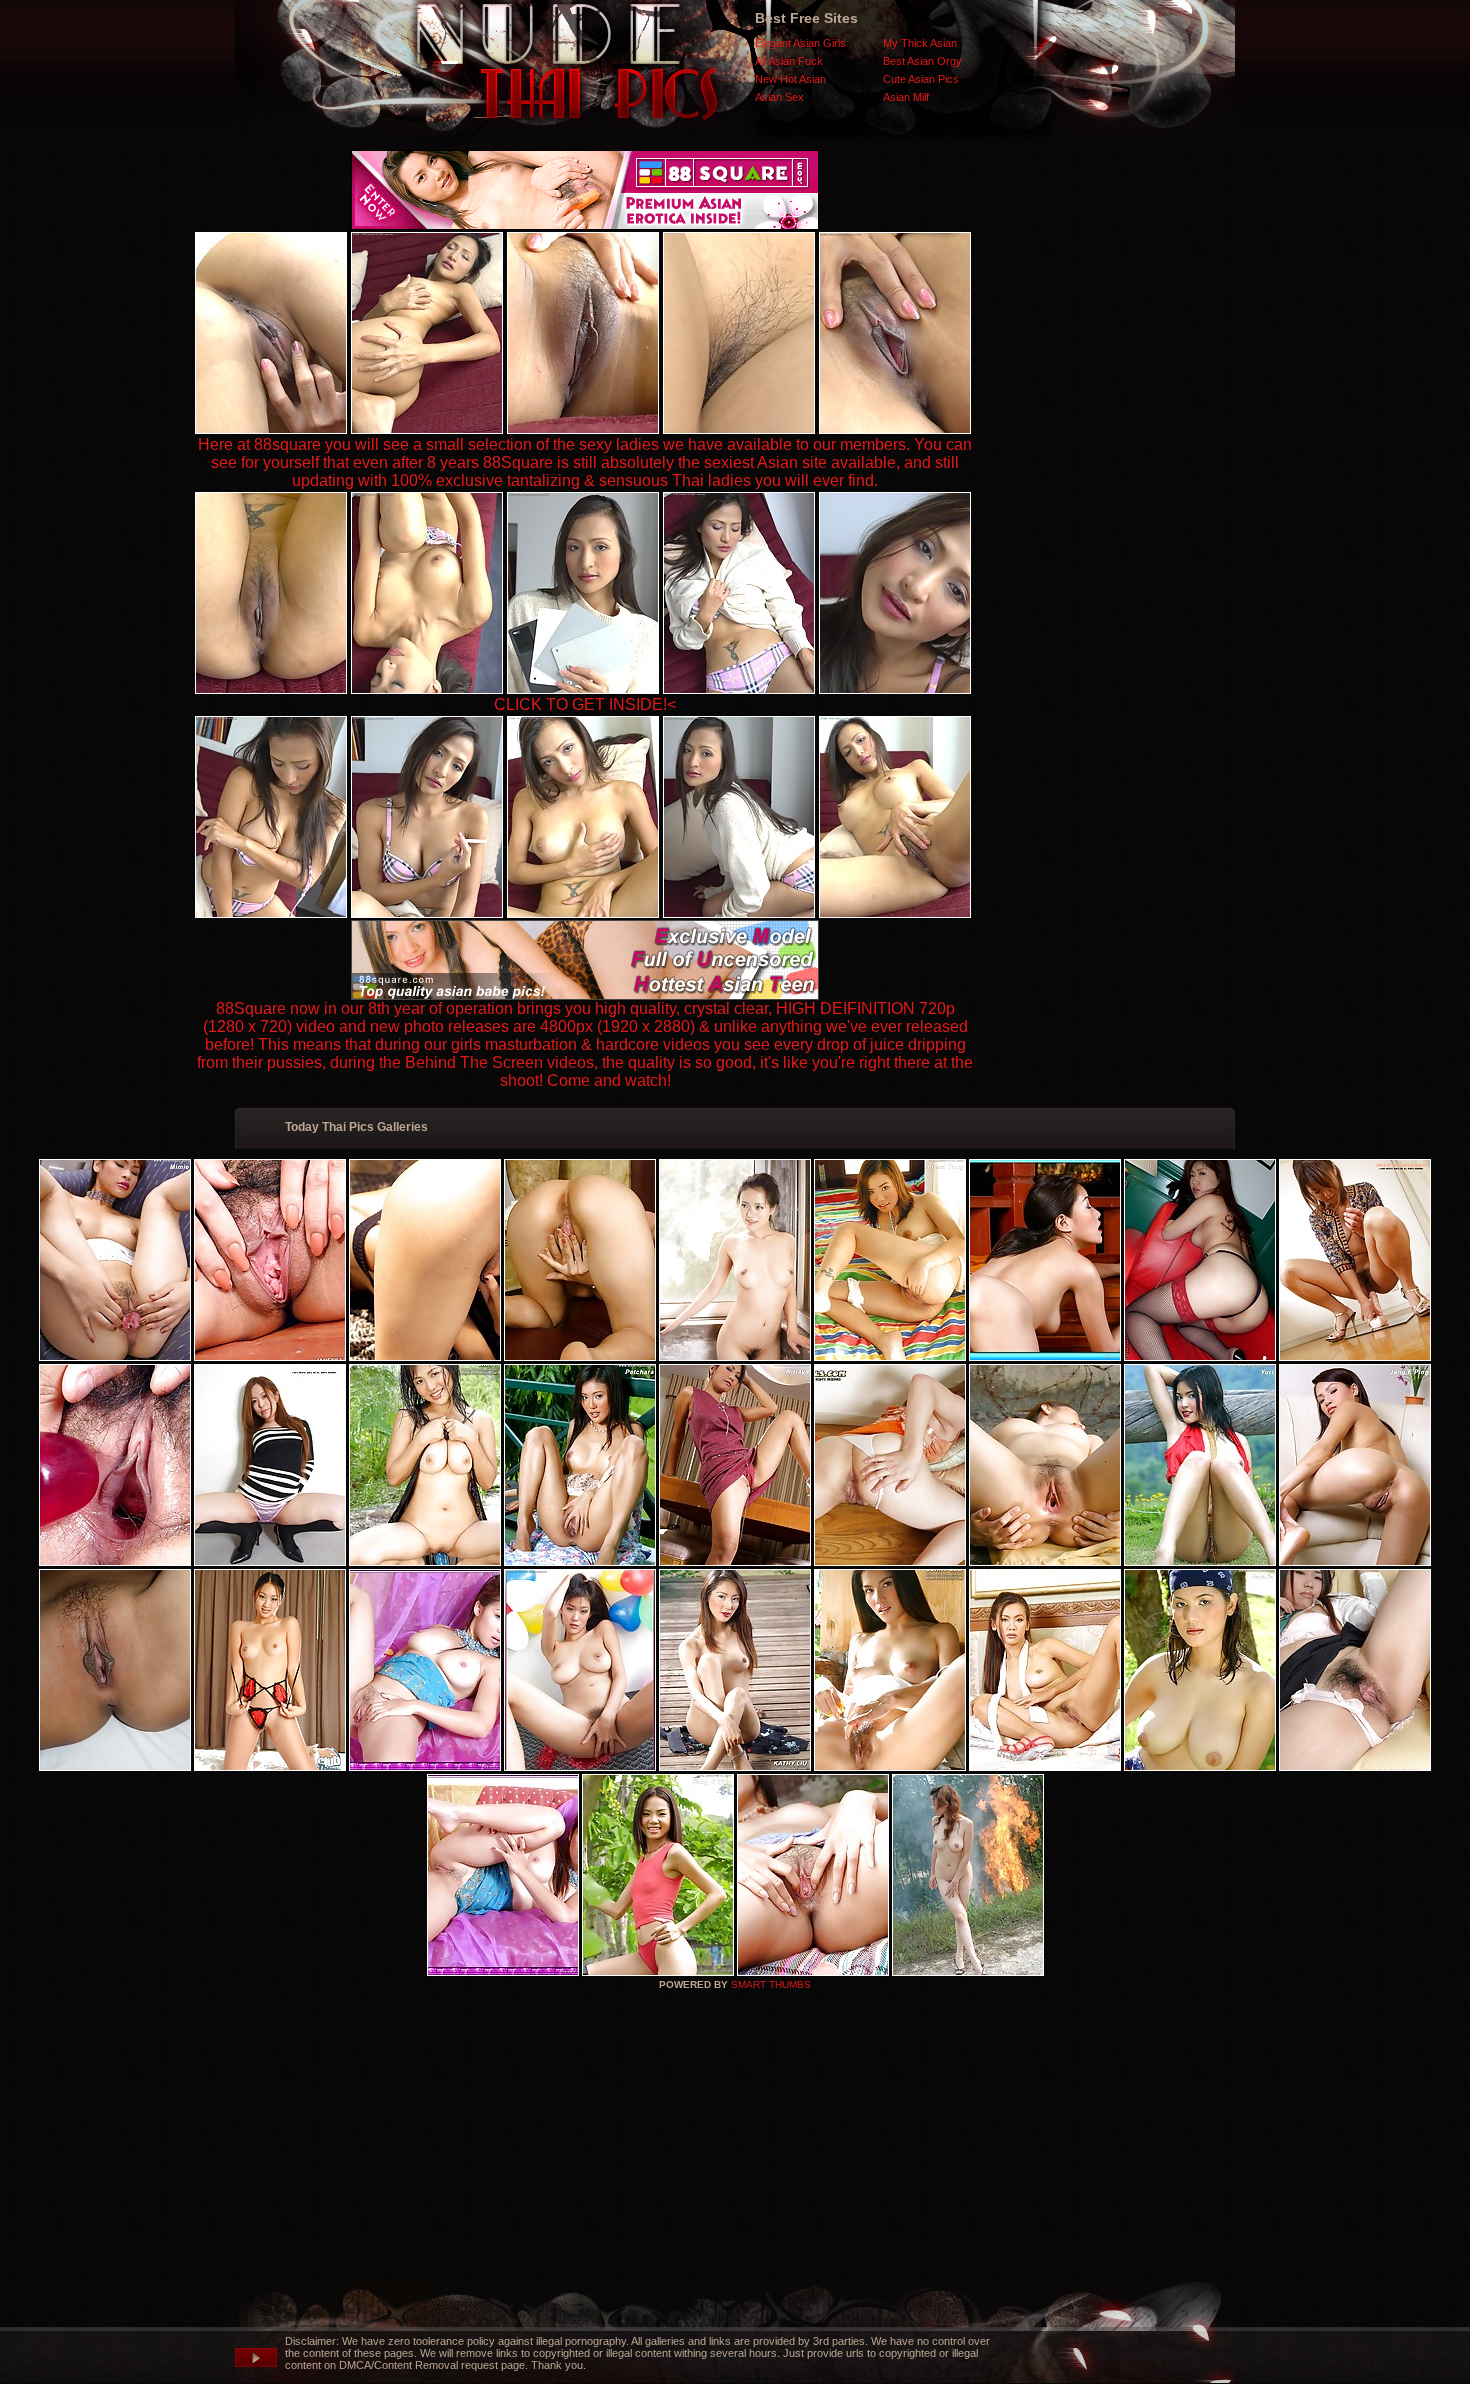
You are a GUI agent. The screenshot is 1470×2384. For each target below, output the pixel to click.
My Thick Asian (920, 43)
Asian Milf (906, 97)
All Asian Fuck (789, 61)
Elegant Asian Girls (800, 43)
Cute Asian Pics (921, 79)
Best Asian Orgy (922, 61)
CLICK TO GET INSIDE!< (585, 704)
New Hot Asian (790, 79)
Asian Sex (779, 97)
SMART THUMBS (771, 1984)
